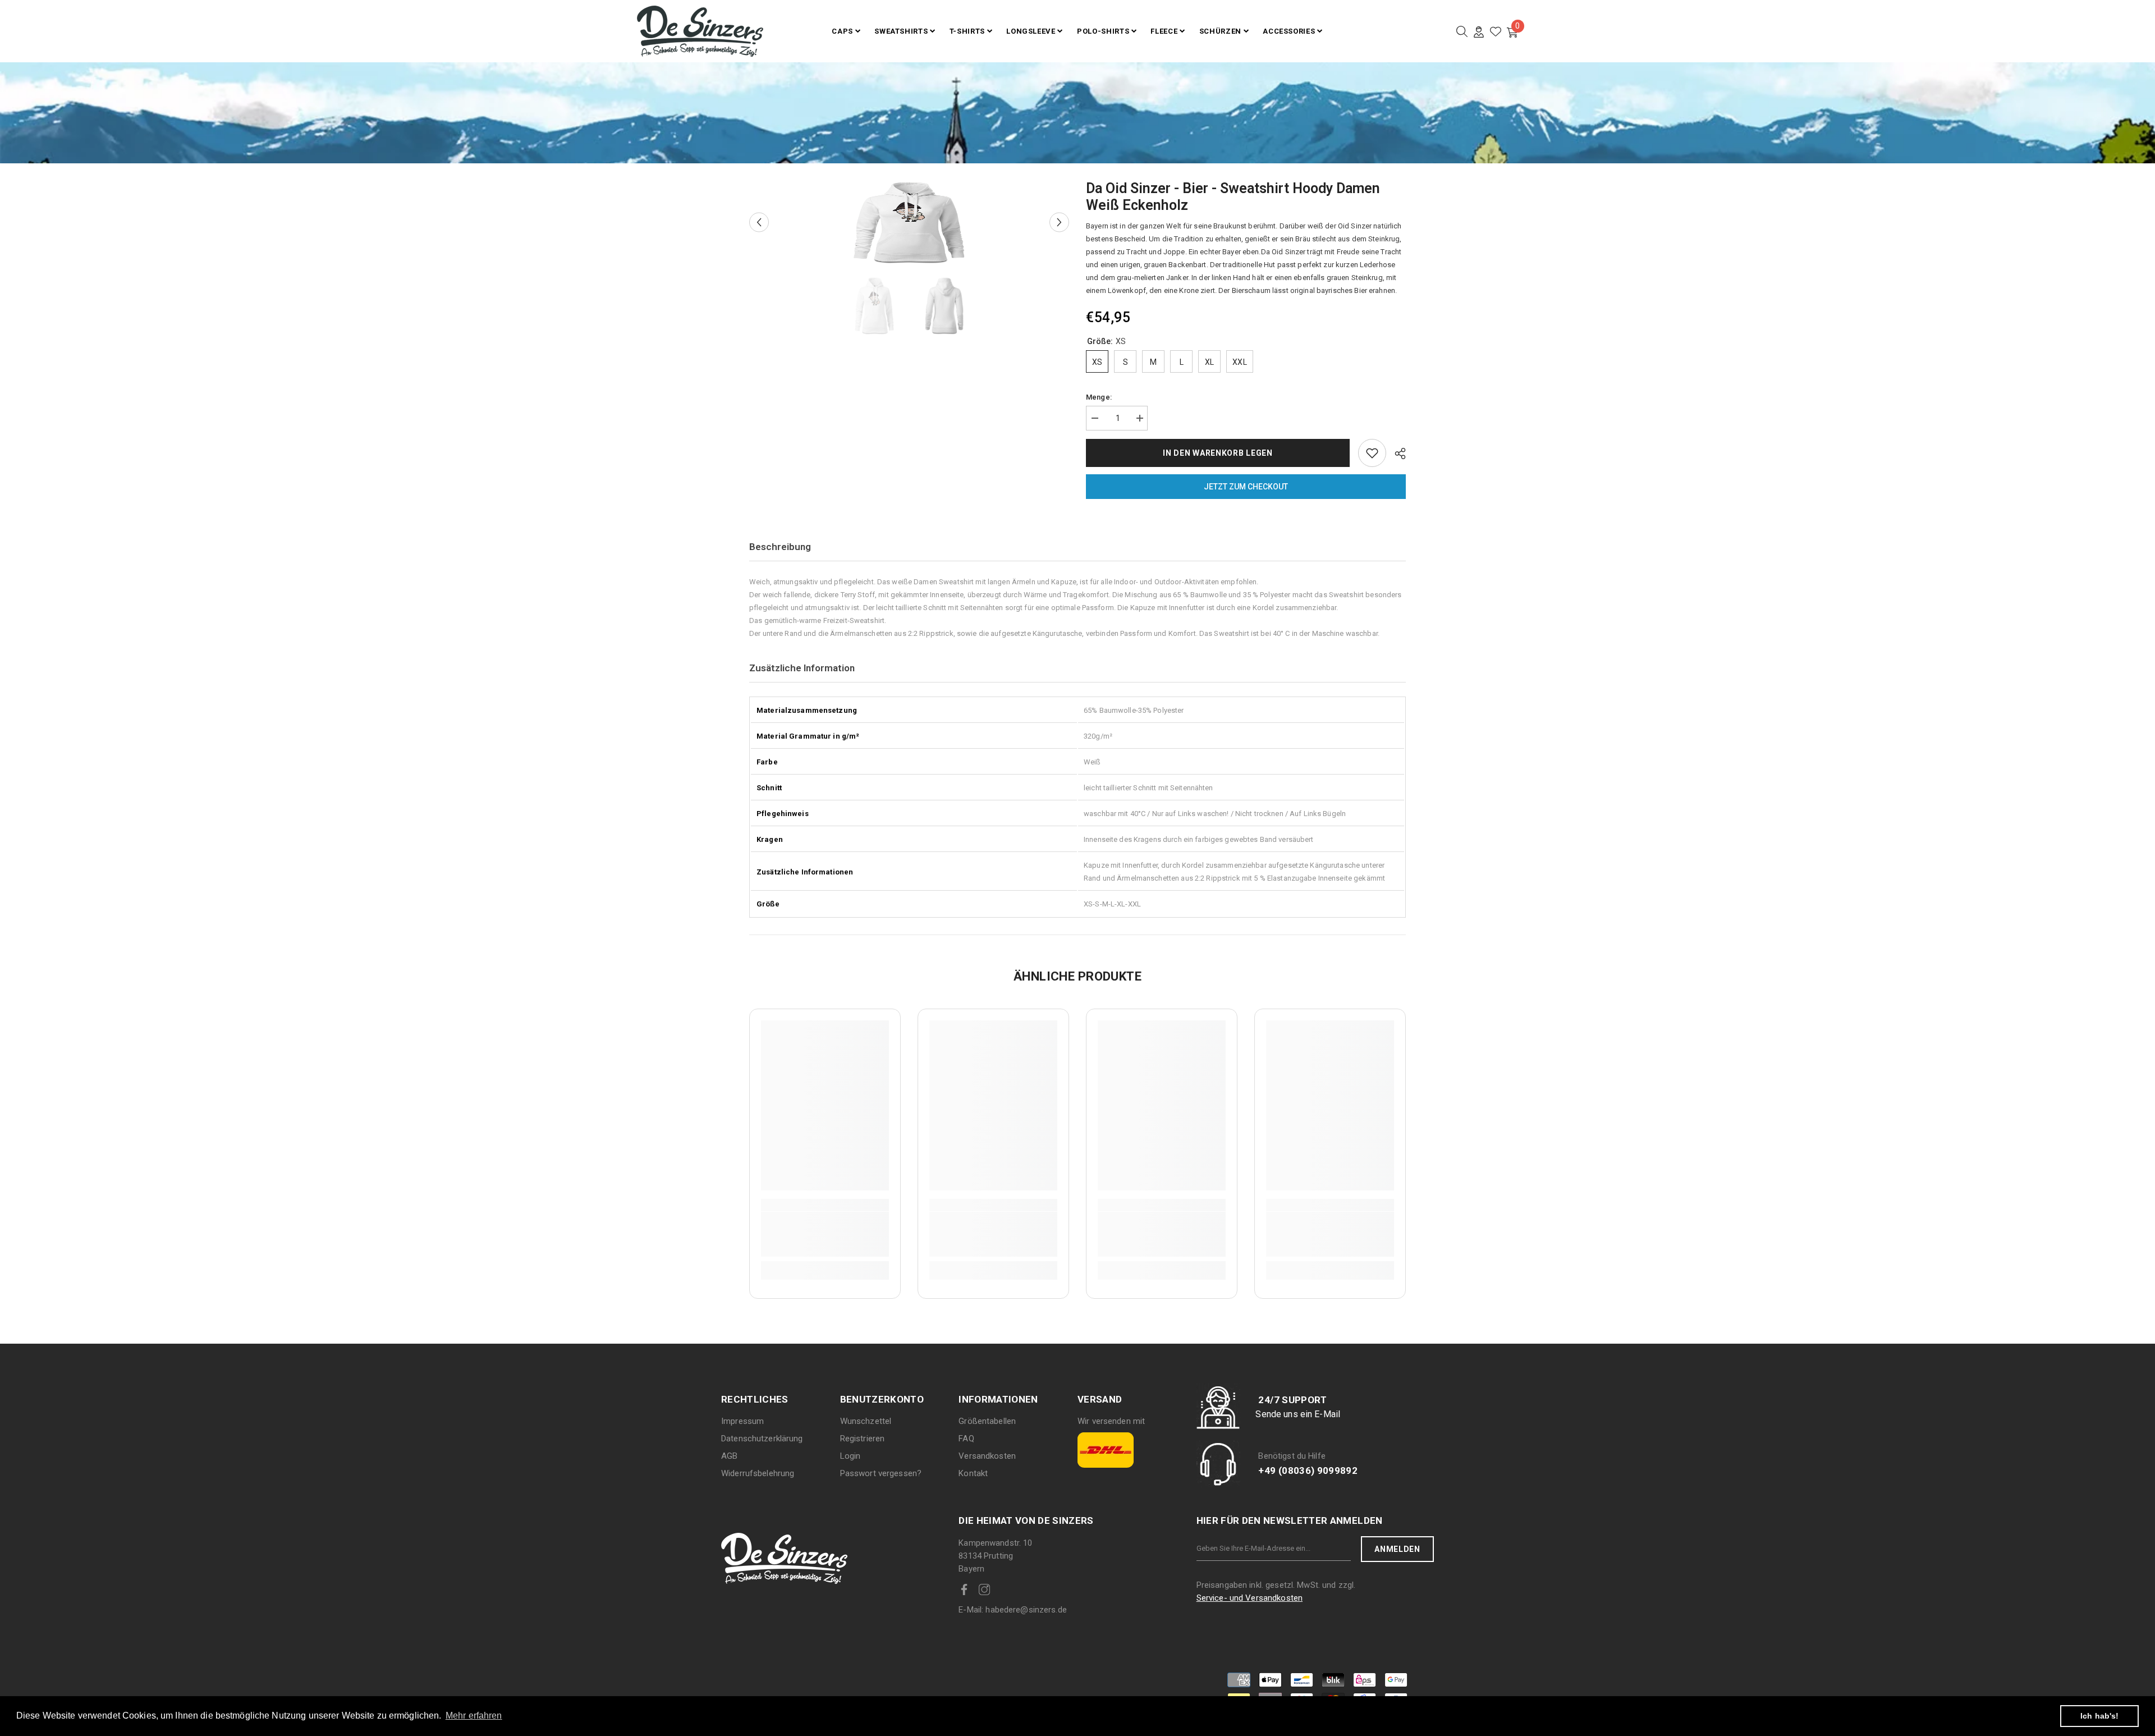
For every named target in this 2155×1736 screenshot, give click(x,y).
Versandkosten (987, 1456)
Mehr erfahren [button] (474, 1716)
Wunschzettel (866, 1421)
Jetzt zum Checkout (1246, 487)
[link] (825, 1234)
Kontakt (973, 1473)
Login (850, 1456)
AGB (729, 1456)
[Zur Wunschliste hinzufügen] (1372, 453)
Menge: (1099, 397)
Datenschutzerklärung (762, 1439)
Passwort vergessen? (881, 1473)
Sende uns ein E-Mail (1298, 1414)
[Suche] (1462, 31)
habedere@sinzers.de (1013, 1610)
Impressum (742, 1421)
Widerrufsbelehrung (758, 1473)
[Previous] (759, 223)
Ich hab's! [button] (2099, 1716)
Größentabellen (987, 1421)
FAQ (966, 1439)
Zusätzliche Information (802, 668)
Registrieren (863, 1439)
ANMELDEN (1397, 1549)
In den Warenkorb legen (1218, 453)
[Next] (1059, 223)
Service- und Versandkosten (1250, 1598)
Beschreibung (780, 547)
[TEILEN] (1396, 454)
